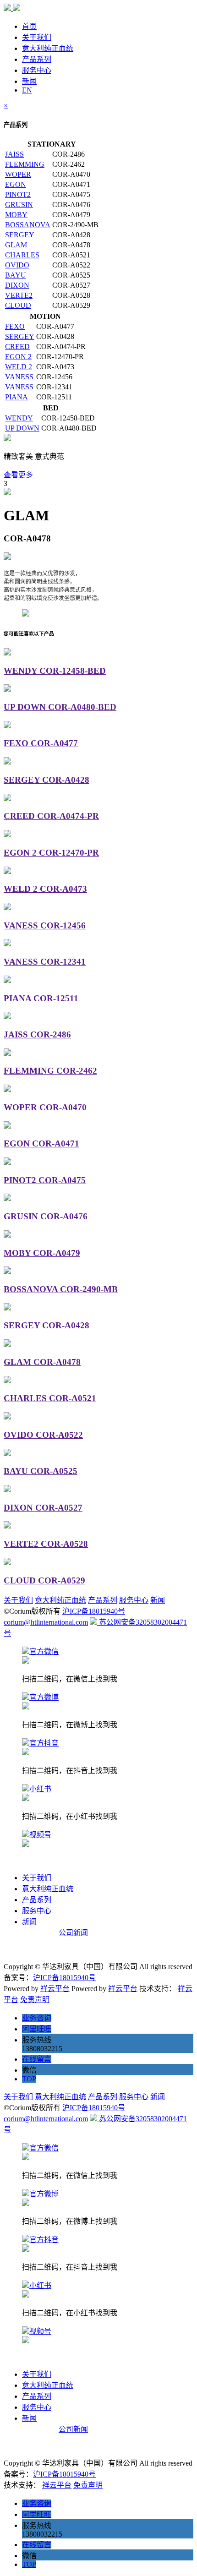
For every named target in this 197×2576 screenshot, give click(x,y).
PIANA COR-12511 (41, 998)
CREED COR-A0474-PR (51, 816)
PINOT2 (18, 194)
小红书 (40, 1789)
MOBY (16, 215)
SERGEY (20, 235)
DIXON (17, 285)
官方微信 (44, 1651)
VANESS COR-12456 (45, 925)
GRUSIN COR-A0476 (46, 1216)
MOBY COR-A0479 (42, 1253)
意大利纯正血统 (48, 48)
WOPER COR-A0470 (45, 1107)
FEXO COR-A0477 (41, 743)
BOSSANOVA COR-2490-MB (61, 1289)
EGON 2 (18, 357)
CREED (17, 347)
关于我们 (37, 37)
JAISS (14, 154)
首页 (29, 26)
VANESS (19, 377)
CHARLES (22, 255)
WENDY (19, 418)
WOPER (18, 174)
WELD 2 (19, 367)
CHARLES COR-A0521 (50, 1398)
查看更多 (18, 475)
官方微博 (44, 1697)
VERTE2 (19, 295)
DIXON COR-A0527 (43, 1508)
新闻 (29, 81)
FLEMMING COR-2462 (50, 1071)
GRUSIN (19, 205)
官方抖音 (44, 1743)
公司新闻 (73, 1933)
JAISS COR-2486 (37, 1034)
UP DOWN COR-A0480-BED (60, 707)
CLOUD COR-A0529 (44, 1580)
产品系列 (37, 59)
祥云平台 (55, 1989)
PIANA (16, 397)
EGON (16, 184)
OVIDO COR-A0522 (43, 1435)
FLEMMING (25, 164)
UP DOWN (22, 428)
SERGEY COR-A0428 (47, 780)
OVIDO (17, 265)
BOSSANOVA (28, 225)
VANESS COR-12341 (45, 962)
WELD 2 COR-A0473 (45, 889)
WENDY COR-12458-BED (55, 671)
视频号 (40, 1835)
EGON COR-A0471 (41, 1143)
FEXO (15, 326)
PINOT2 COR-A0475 (45, 1180)
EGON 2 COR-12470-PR (51, 853)
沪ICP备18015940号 (94, 1611)
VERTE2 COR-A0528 (46, 1544)
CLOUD (18, 305)
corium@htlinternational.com (46, 1622)
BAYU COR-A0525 (41, 1471)
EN (27, 90)
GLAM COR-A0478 (42, 1362)
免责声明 (35, 2000)
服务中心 (37, 70)
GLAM (16, 245)
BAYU (16, 275)
